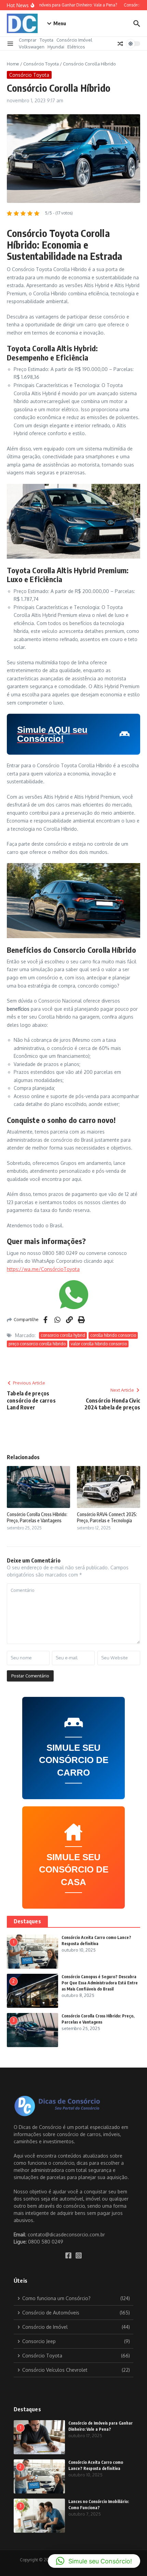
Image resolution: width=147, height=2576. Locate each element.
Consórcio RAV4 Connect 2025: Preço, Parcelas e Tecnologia (107, 1517)
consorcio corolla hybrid (63, 1335)
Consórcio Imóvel (74, 40)
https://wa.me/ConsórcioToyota (43, 1269)
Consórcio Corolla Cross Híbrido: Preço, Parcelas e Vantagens (37, 1517)
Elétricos (76, 47)
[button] (94, 2561)
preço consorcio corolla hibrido (37, 1344)
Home (13, 64)
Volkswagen (32, 47)
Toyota (46, 40)
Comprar (28, 40)
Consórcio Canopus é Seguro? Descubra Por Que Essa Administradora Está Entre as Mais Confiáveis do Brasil (100, 1983)
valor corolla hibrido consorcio (99, 1344)
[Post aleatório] (120, 44)
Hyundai (56, 47)
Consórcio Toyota (41, 64)
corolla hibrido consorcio (113, 1335)
